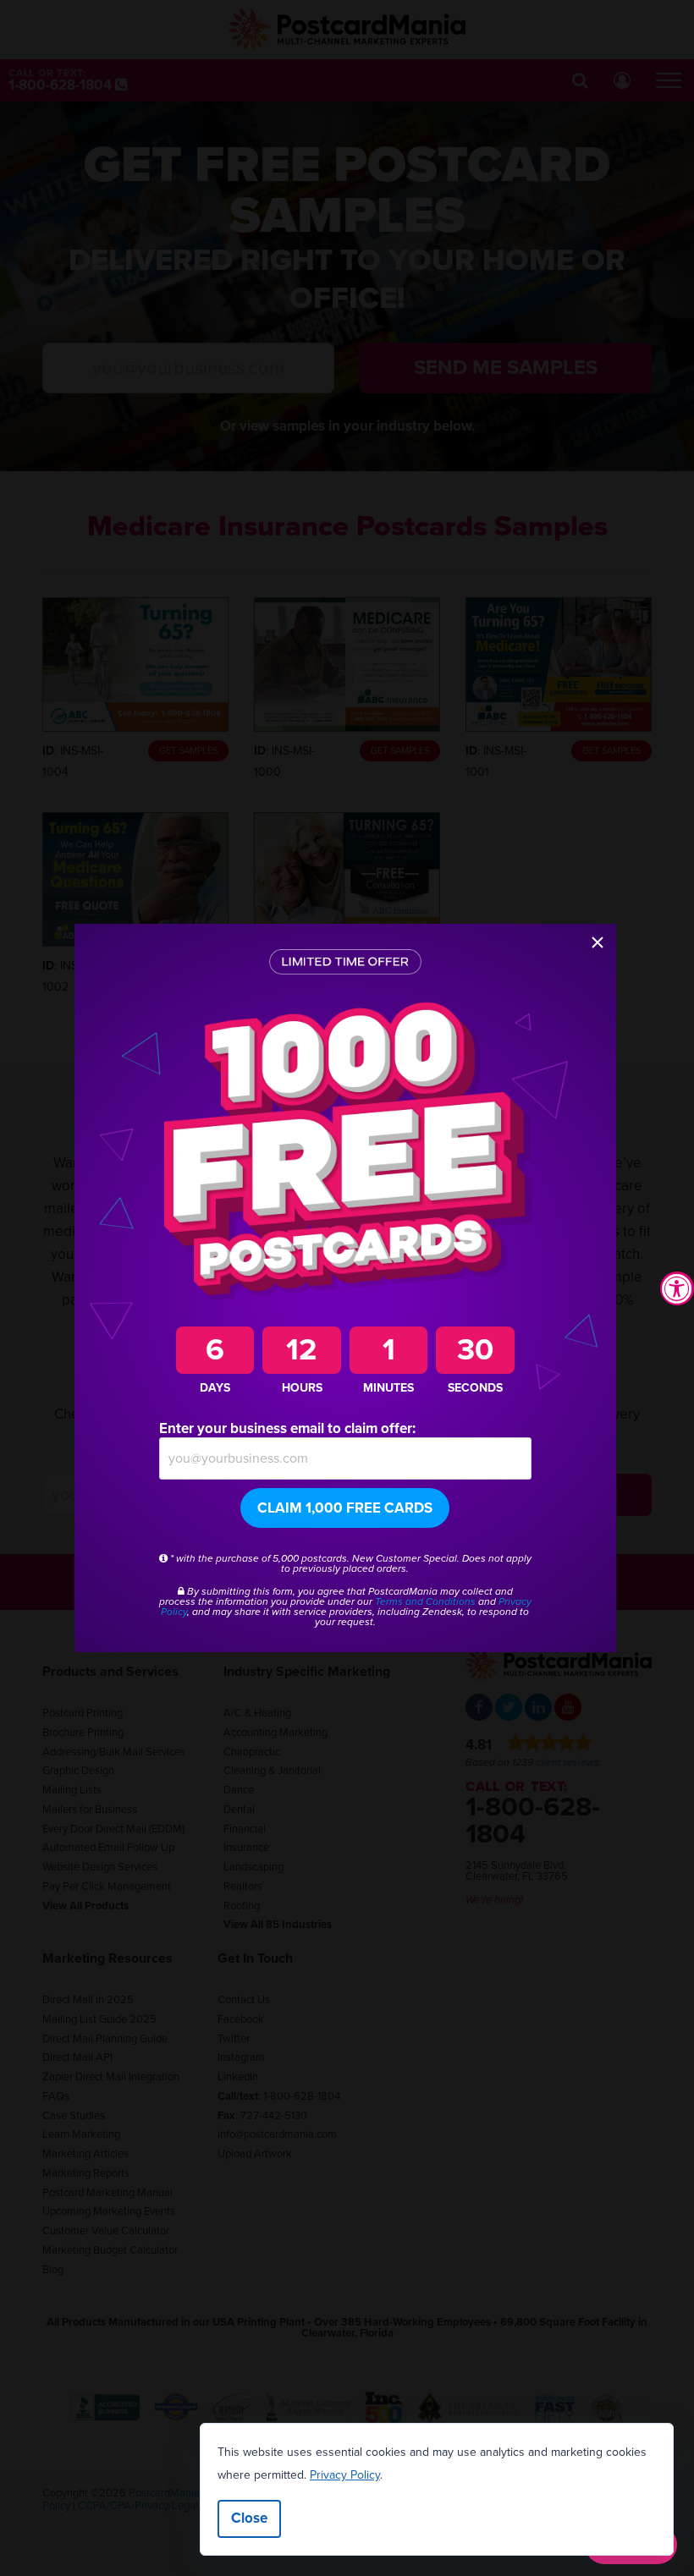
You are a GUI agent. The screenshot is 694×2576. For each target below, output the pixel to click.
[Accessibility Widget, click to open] (677, 1288)
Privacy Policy (345, 2475)
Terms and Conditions (425, 1601)
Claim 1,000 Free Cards (345, 1508)
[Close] (598, 942)
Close (249, 2518)
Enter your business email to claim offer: (287, 1428)
